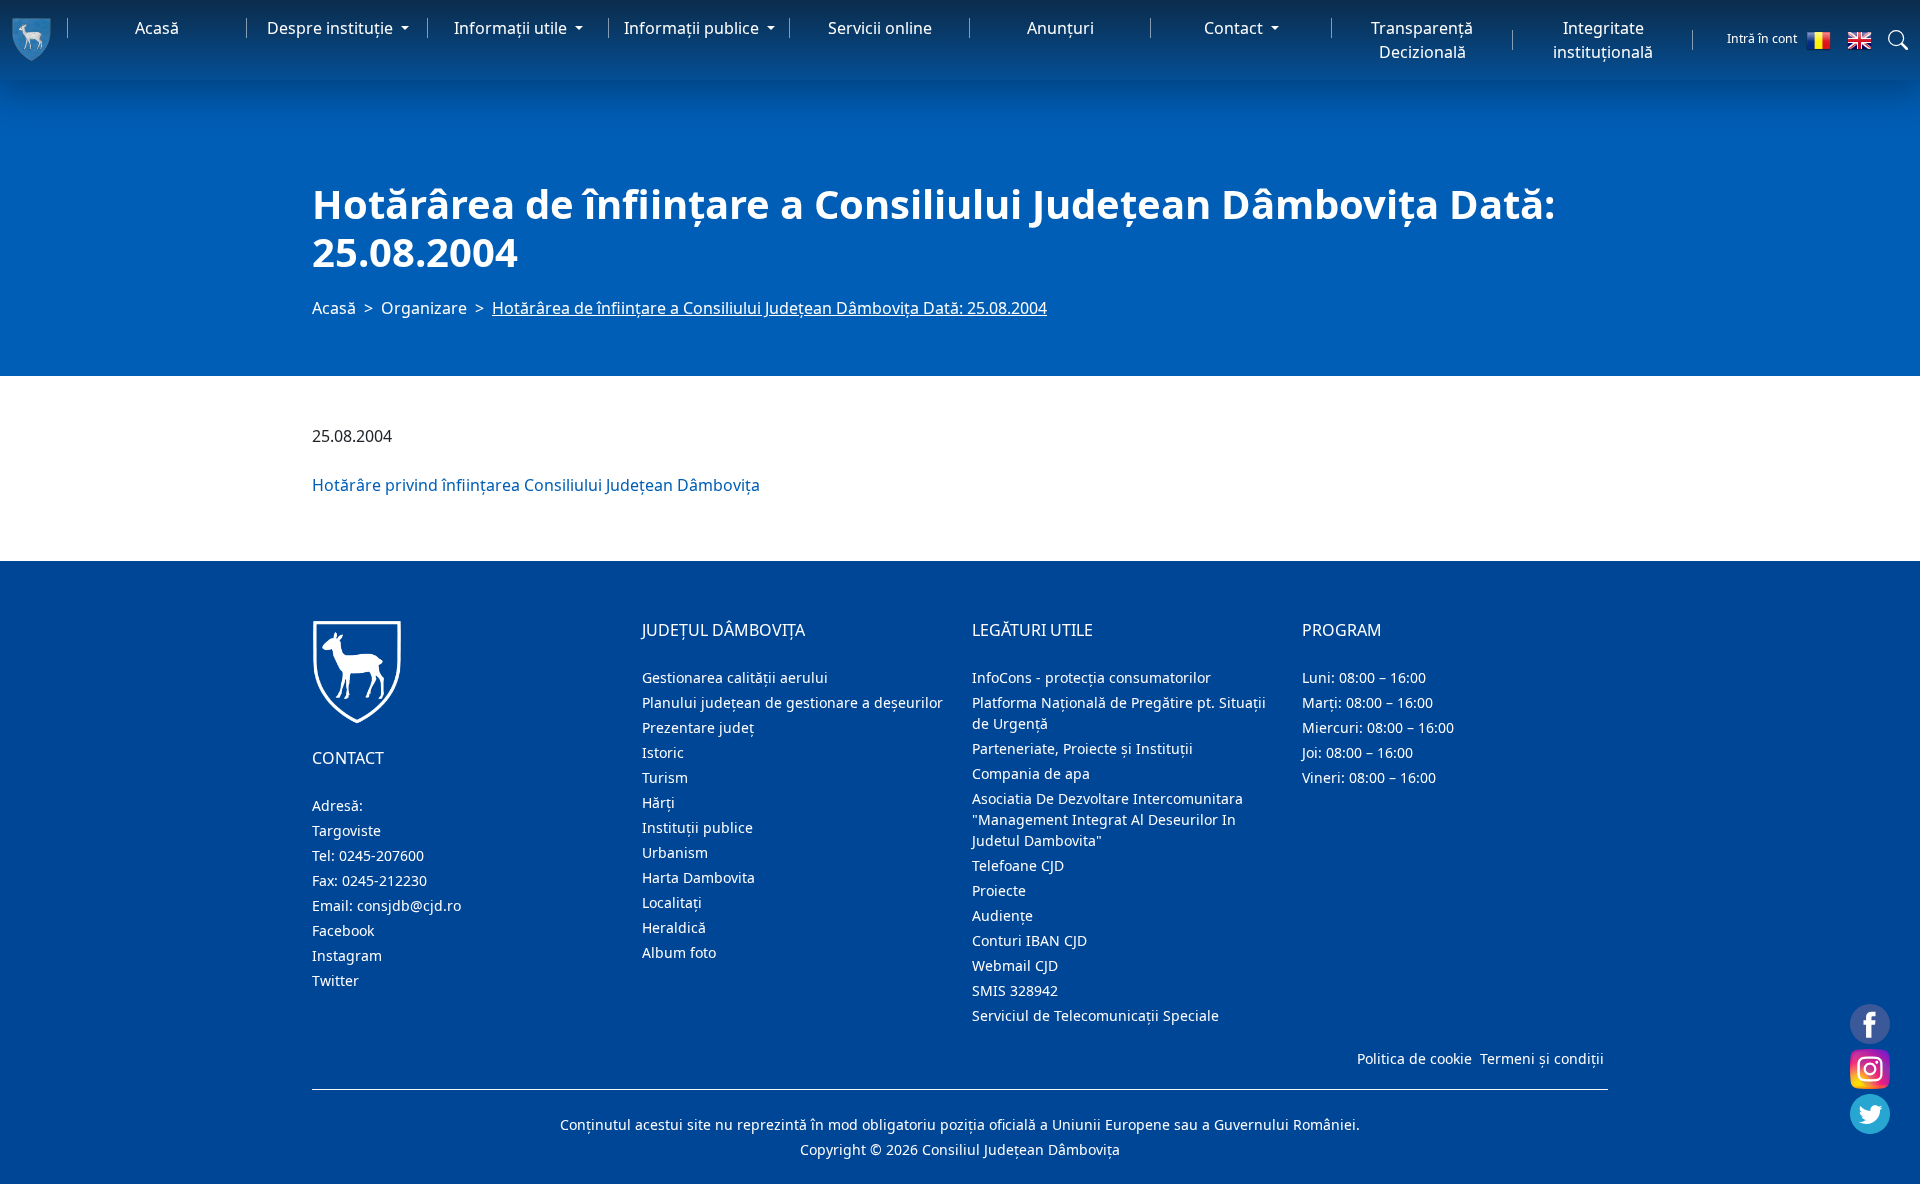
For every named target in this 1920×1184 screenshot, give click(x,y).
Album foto (679, 952)
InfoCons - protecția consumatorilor (1091, 677)
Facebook (343, 930)
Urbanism (675, 852)
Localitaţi (672, 902)
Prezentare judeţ (698, 727)
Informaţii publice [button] (693, 28)
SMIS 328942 (1015, 990)
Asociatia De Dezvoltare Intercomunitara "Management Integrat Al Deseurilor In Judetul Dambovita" (1107, 819)
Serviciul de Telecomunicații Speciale (1095, 1015)
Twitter (335, 980)
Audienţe (1002, 915)
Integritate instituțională (1603, 40)
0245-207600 (381, 855)
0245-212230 (384, 880)
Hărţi (658, 802)
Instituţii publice (697, 827)
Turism (665, 777)
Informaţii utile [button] (512, 28)
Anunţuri (1060, 28)
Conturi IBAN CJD (1029, 940)
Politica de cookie (1414, 1058)
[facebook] (1870, 1024)
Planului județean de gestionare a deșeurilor (792, 702)
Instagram (347, 955)
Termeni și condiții (1542, 1058)
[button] (1898, 40)
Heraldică (674, 927)
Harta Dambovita (698, 877)
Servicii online (880, 28)
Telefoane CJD (1018, 865)
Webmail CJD (1015, 965)
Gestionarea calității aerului (735, 677)
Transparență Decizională (1422, 40)
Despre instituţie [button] (332, 28)
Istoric (663, 752)
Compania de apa (1031, 773)
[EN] (1859, 40)
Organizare (424, 308)
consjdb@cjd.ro (409, 905)
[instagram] (1870, 1069)
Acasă (157, 28)
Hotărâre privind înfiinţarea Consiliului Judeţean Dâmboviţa (536, 485)
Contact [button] (1235, 28)
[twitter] (1870, 1114)
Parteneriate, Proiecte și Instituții (1082, 748)
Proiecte (999, 890)
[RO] (1818, 40)
